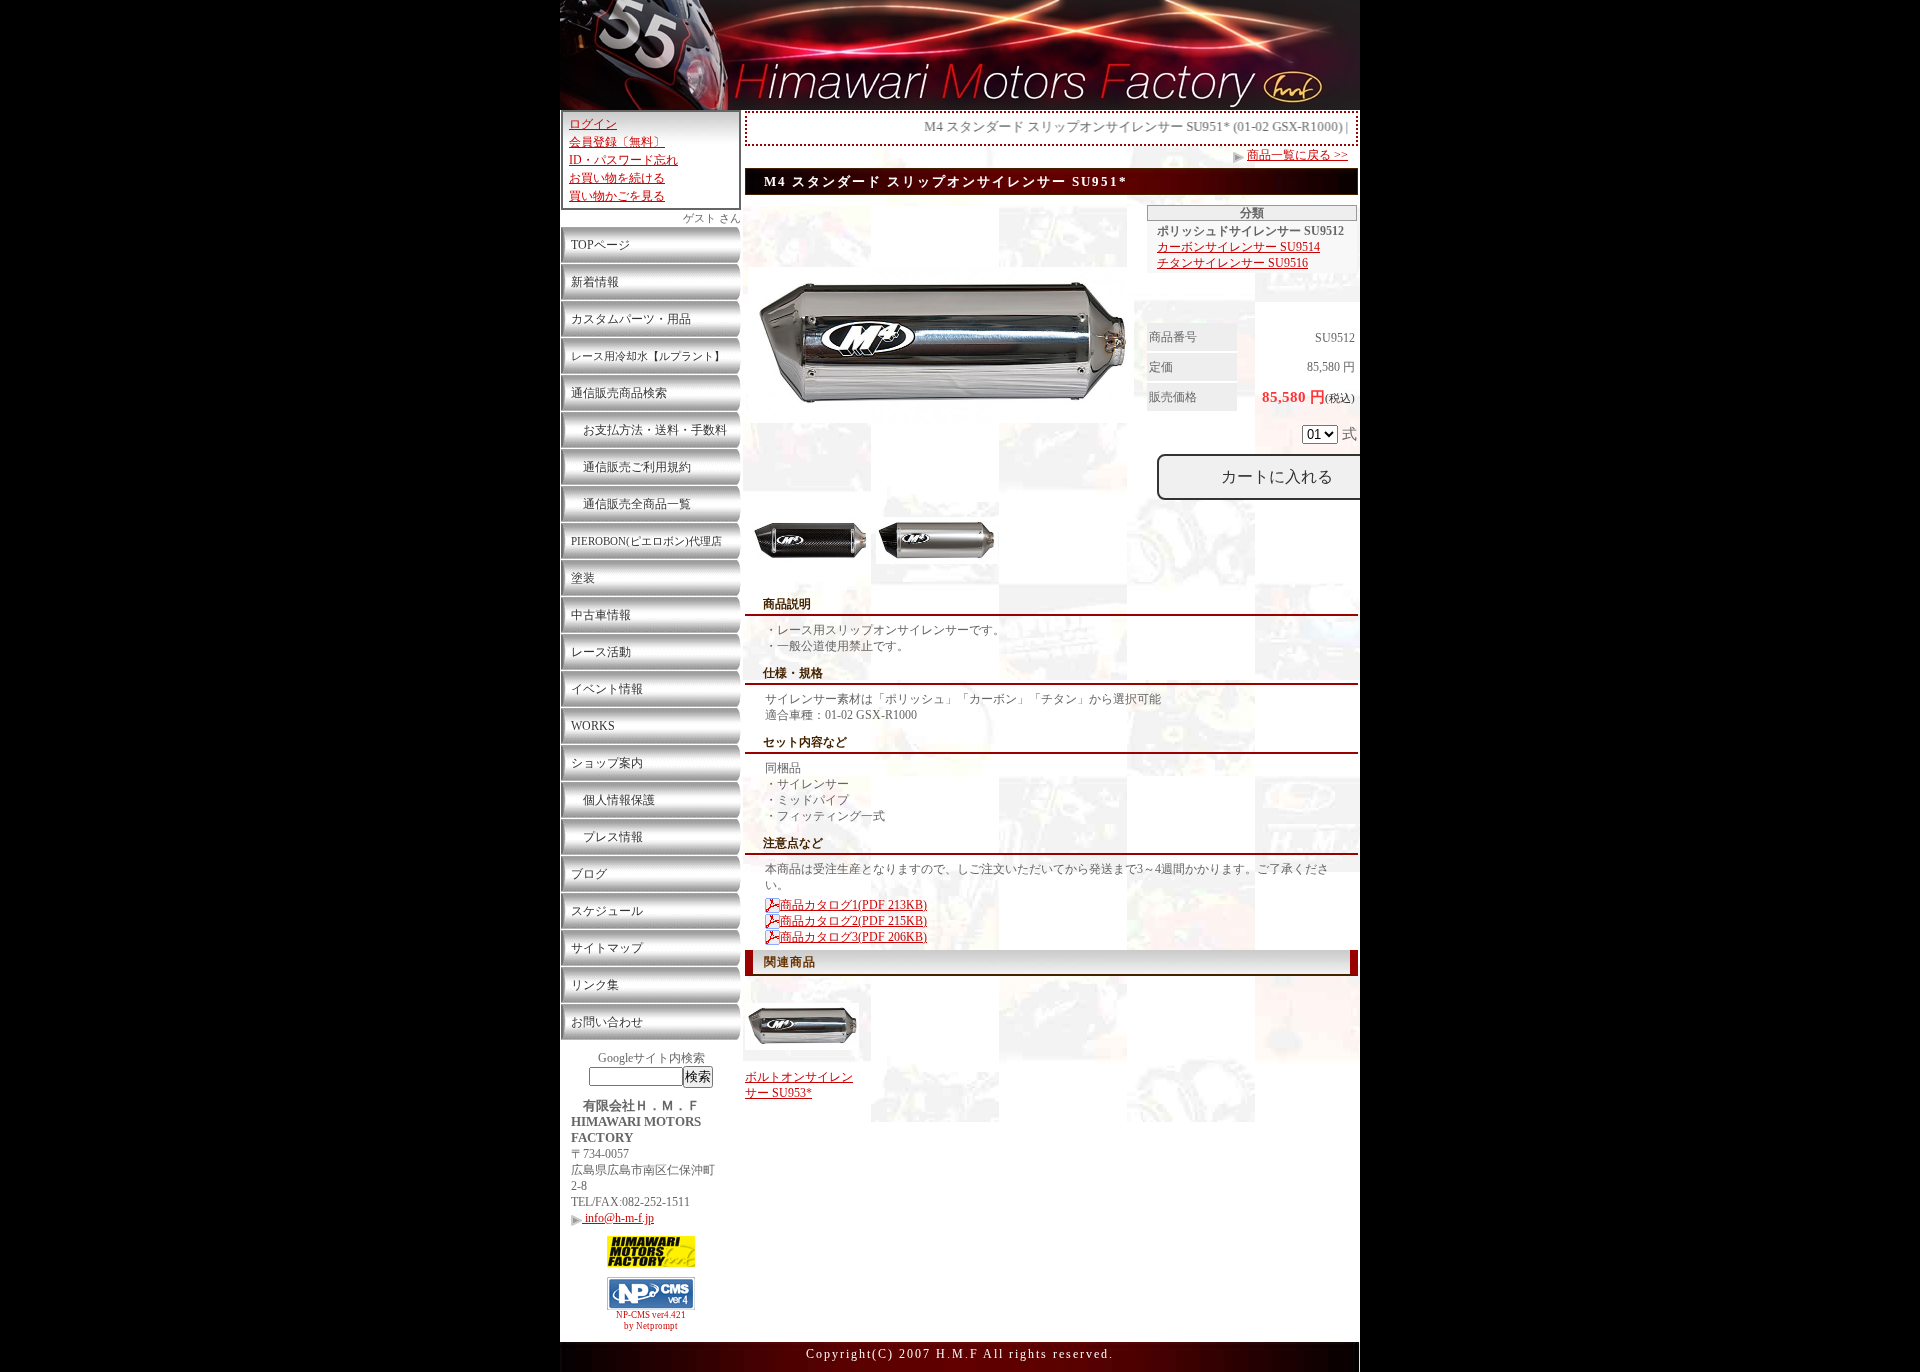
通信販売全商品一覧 (631, 504)
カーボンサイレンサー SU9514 (1238, 247)
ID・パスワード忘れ (623, 160)
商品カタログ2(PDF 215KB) (853, 921)
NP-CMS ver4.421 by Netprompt (651, 1320)
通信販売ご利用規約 (631, 467)
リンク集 (595, 985)
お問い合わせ (607, 1022)
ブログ (589, 874)
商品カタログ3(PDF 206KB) (853, 937)
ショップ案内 (607, 763)
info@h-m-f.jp (618, 1218)
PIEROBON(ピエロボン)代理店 (646, 541)
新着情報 (595, 282)
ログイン (593, 124)
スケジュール (607, 911)
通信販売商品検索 (619, 393)
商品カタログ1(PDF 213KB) (853, 905)
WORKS (593, 726)
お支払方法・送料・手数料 (649, 430)
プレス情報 (607, 837)
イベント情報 (607, 689)
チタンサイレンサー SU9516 (1232, 263)
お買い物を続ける (617, 178)
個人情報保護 (613, 800)
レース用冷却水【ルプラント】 (648, 356)
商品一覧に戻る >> (1297, 155)
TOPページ (600, 245)
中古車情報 (601, 615)
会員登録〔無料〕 (617, 142)
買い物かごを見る (617, 196)
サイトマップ (607, 948)
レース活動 (601, 652)
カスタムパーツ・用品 (631, 319)
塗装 (583, 578)
